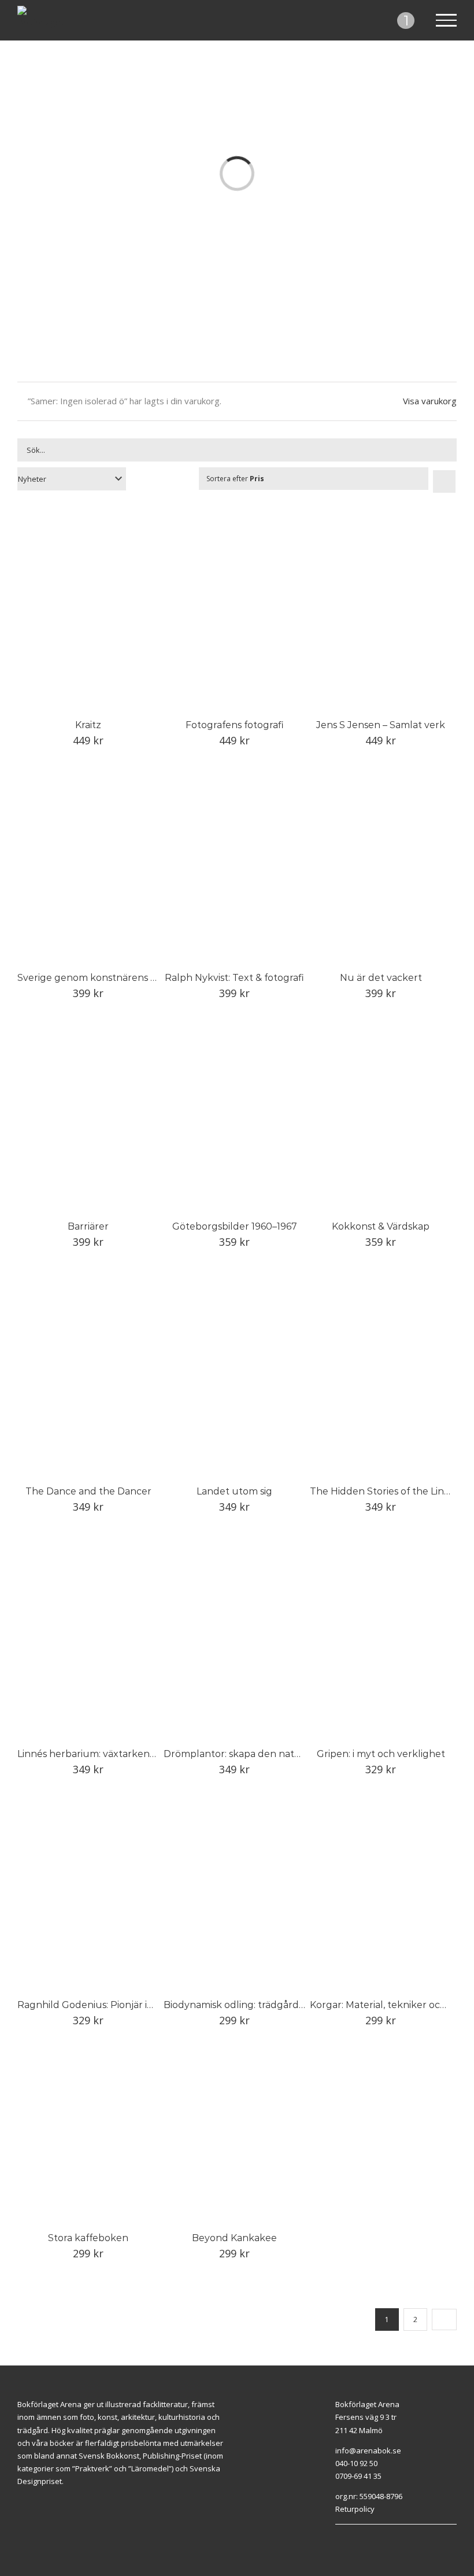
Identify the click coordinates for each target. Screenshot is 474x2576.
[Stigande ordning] (444, 481)
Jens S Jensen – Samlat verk (381, 725)
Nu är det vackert (381, 978)
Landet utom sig (234, 1491)
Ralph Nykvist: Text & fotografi (234, 978)
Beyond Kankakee (234, 2238)
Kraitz (88, 725)
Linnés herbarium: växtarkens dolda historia (118, 1754)
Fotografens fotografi (235, 725)
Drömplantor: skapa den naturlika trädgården (270, 1754)
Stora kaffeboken (88, 2238)
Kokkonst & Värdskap (381, 1226)
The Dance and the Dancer (88, 1491)
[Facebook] (390, 2530)
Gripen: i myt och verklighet (381, 1754)
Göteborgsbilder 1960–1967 (235, 1226)
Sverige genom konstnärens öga (92, 978)
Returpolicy (355, 2509)
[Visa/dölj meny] (447, 20)
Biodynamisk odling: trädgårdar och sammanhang (279, 2005)
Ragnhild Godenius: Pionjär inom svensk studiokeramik (144, 2005)
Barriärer (88, 1226)
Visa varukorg (430, 401)
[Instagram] (403, 2530)
